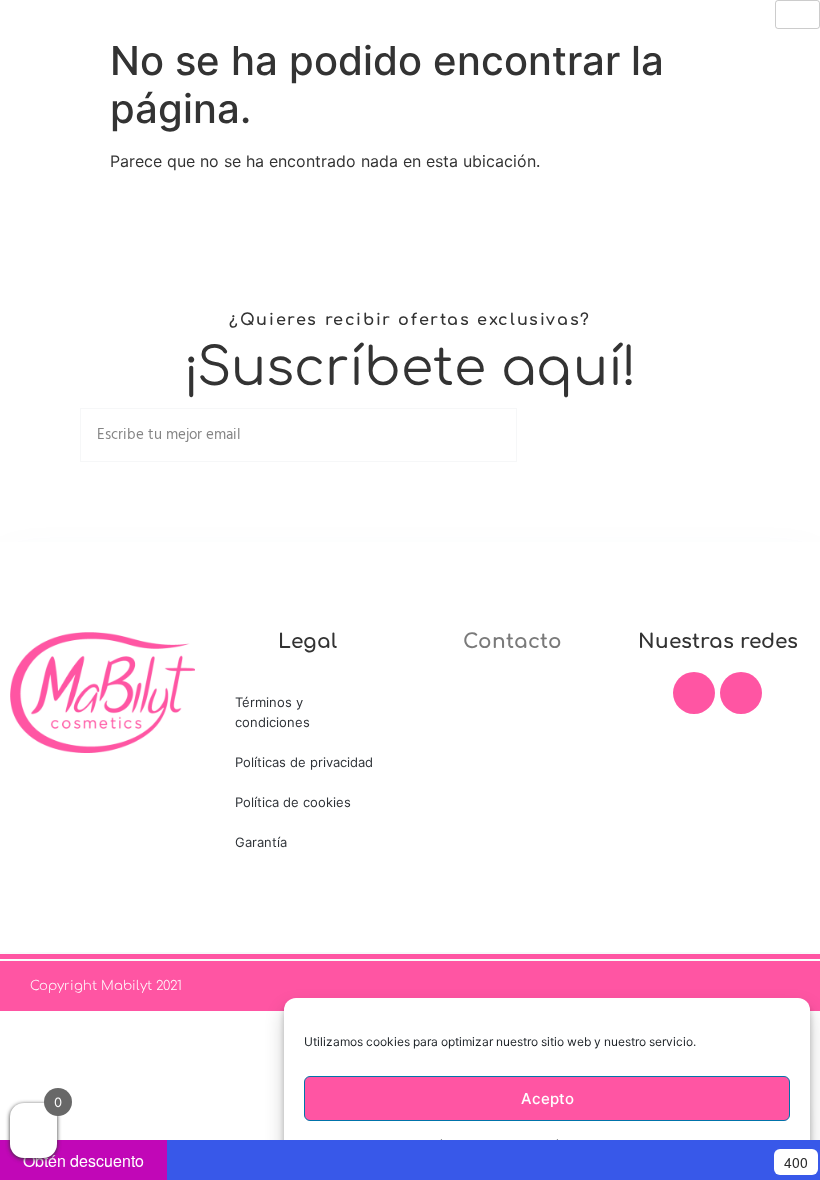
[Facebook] (694, 693)
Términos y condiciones (272, 712)
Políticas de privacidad (304, 762)
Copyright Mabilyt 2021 (106, 986)
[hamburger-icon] (797, 14)
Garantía (261, 842)
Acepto (547, 1098)
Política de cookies (293, 802)
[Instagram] (741, 693)
